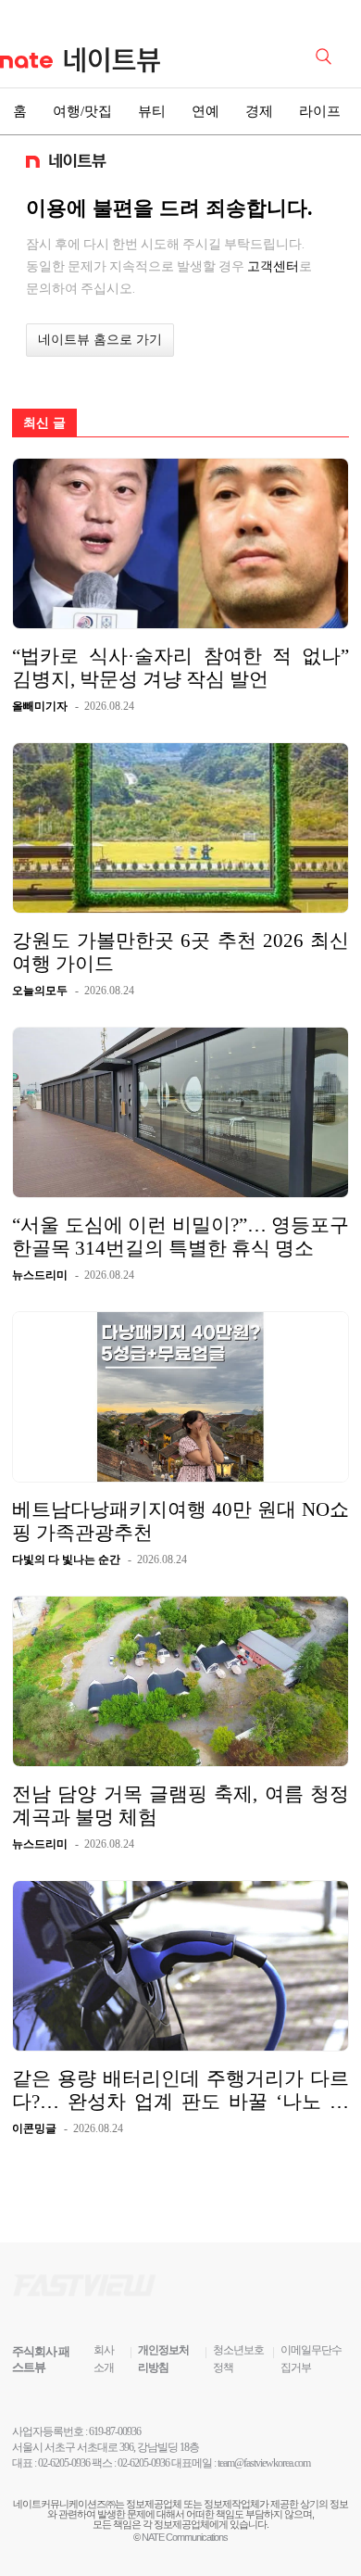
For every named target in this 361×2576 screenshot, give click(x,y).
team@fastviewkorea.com (264, 2463)
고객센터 (273, 266)
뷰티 (152, 111)
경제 (259, 111)
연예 (205, 111)
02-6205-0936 (64, 2463)
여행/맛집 (82, 111)
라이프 (320, 111)
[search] (327, 55)
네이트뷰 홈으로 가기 (100, 340)
